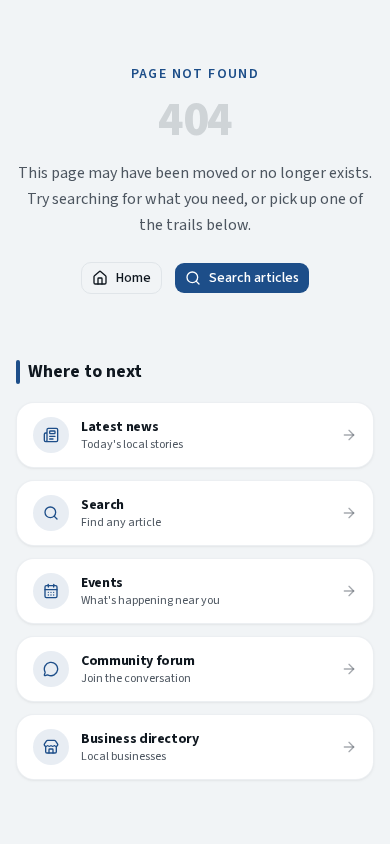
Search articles (254, 278)
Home (133, 278)
